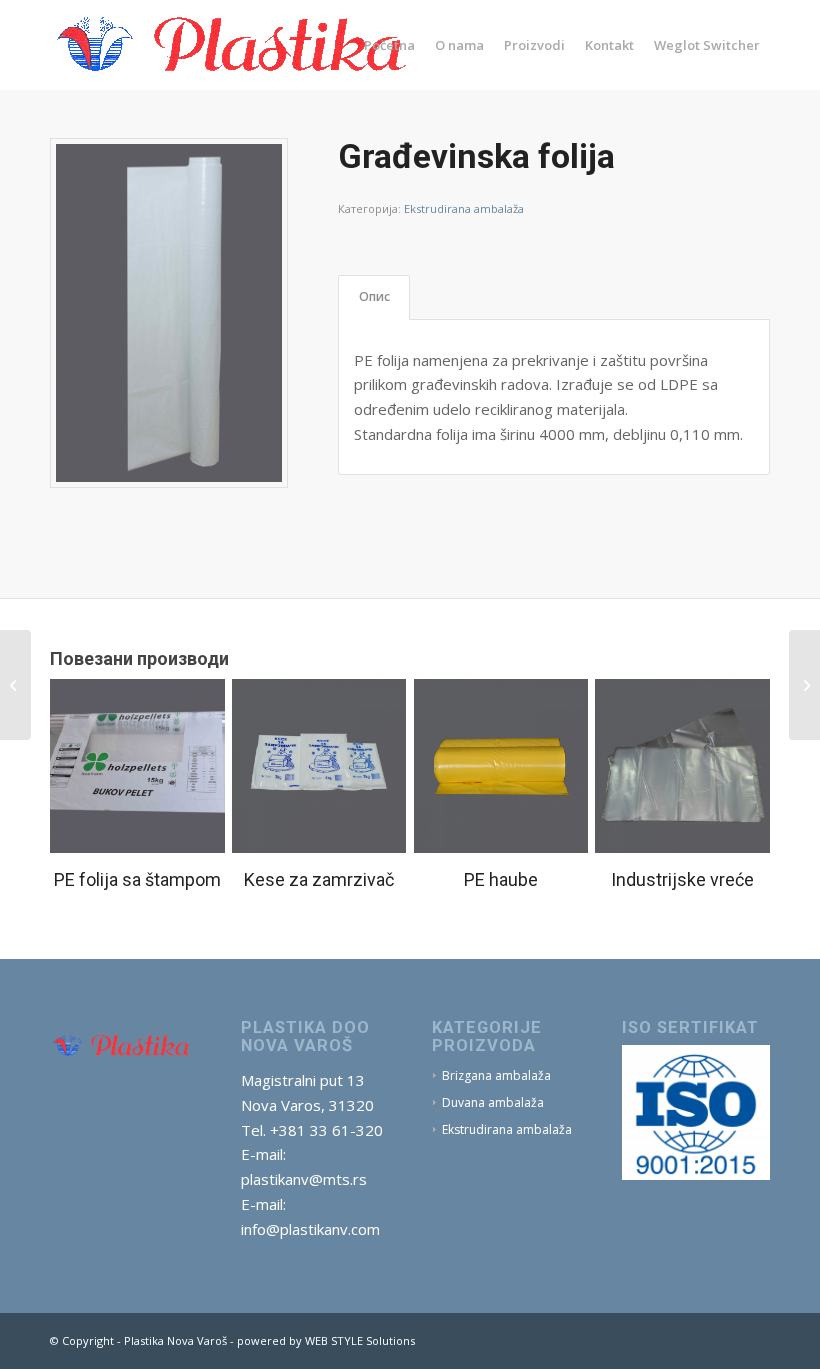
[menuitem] (389, 45)
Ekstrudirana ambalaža (464, 208)
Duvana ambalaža (493, 1102)
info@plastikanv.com (310, 1229)
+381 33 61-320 (326, 1130)
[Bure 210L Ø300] (15, 685)
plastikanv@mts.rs (304, 1179)
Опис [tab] (374, 296)
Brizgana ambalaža (496, 1075)
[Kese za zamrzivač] (804, 685)
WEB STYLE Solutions (360, 1340)
